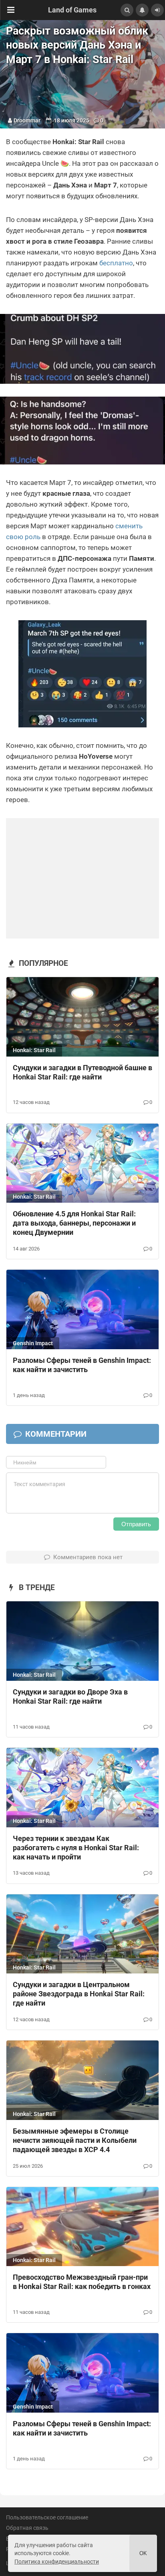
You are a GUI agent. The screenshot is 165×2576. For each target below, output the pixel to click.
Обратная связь (27, 2528)
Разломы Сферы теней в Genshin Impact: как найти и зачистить (82, 1365)
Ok (143, 2553)
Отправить (136, 1524)
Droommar (27, 120)
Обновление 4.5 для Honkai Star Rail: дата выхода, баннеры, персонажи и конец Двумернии (74, 1223)
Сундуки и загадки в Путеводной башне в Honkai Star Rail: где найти (82, 1072)
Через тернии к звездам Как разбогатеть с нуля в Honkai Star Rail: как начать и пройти (76, 1848)
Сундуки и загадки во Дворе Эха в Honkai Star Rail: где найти (70, 1696)
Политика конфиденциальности (57, 2562)
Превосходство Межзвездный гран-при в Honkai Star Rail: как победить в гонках (82, 2282)
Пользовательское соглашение (47, 2517)
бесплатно (116, 263)
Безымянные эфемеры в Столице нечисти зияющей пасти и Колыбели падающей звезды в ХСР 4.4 (75, 2140)
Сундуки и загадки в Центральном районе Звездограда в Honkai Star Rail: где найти (79, 1994)
